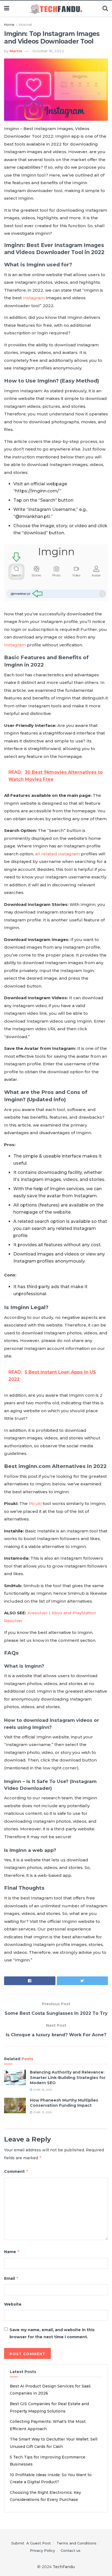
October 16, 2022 (48, 51)
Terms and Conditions (77, 2543)
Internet (26, 25)
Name (12, 2252)
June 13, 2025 (42, 2112)
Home (9, 25)
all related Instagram (58, 854)
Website (13, 2304)
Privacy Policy (42, 2550)
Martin (16, 51)
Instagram (34, 298)
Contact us (71, 2550)
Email (11, 2278)
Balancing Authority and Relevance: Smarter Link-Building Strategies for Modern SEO (68, 2077)
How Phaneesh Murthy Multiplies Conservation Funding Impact (64, 2103)
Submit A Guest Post (31, 2543)
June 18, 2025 (42, 2090)
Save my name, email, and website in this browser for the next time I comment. (52, 2333)
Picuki (35, 1503)
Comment (16, 2171)
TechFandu (64, 2567)
